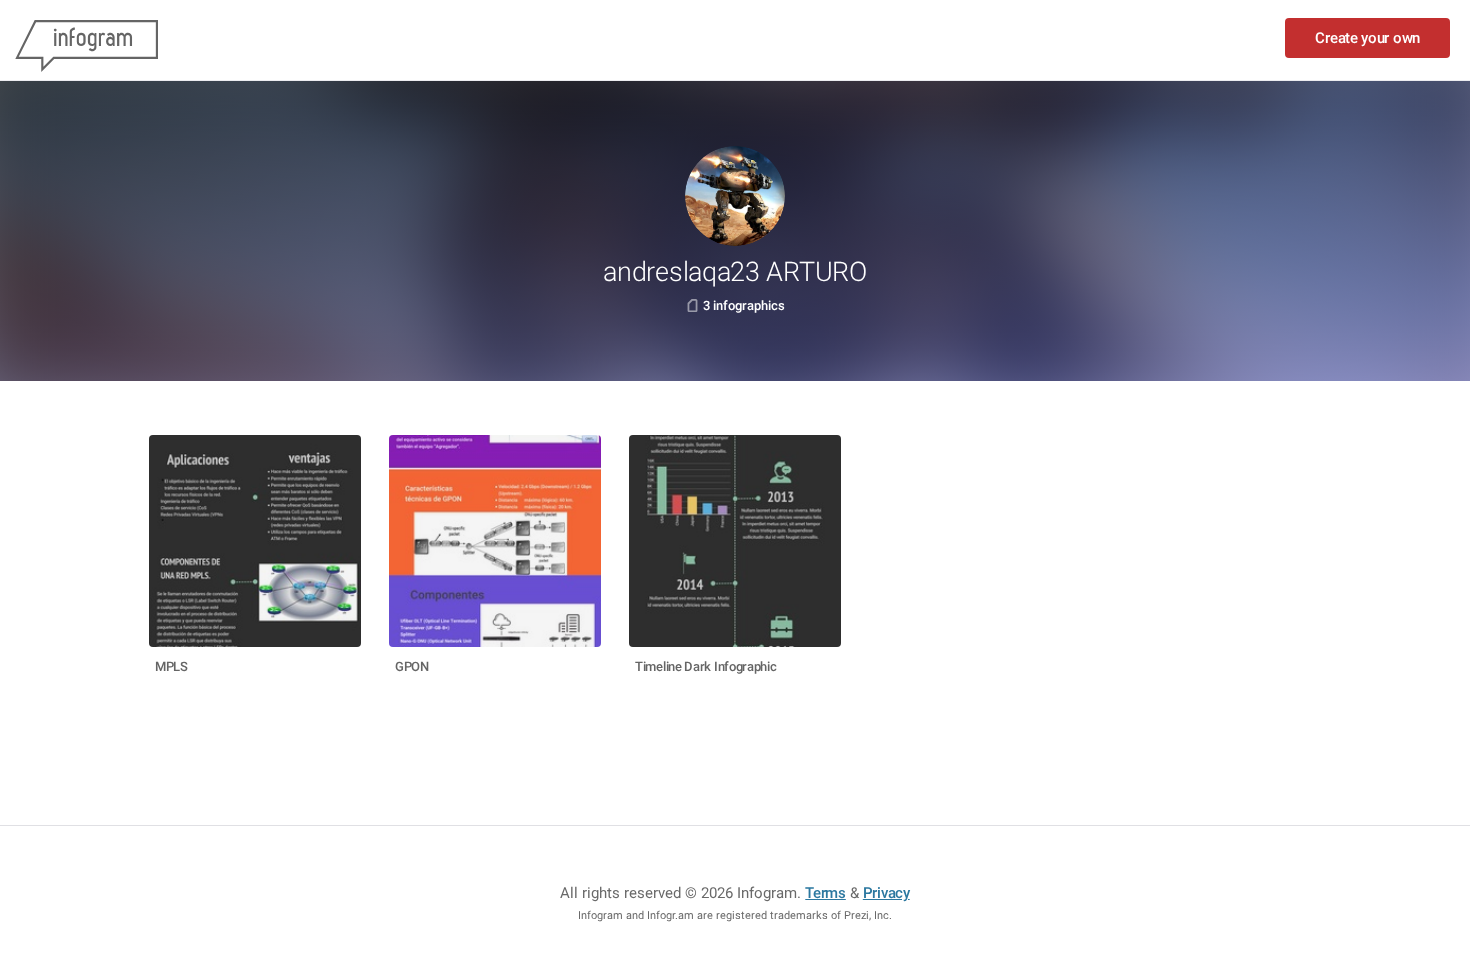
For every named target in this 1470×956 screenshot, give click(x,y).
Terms (825, 893)
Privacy (886, 893)
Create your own (1367, 38)
